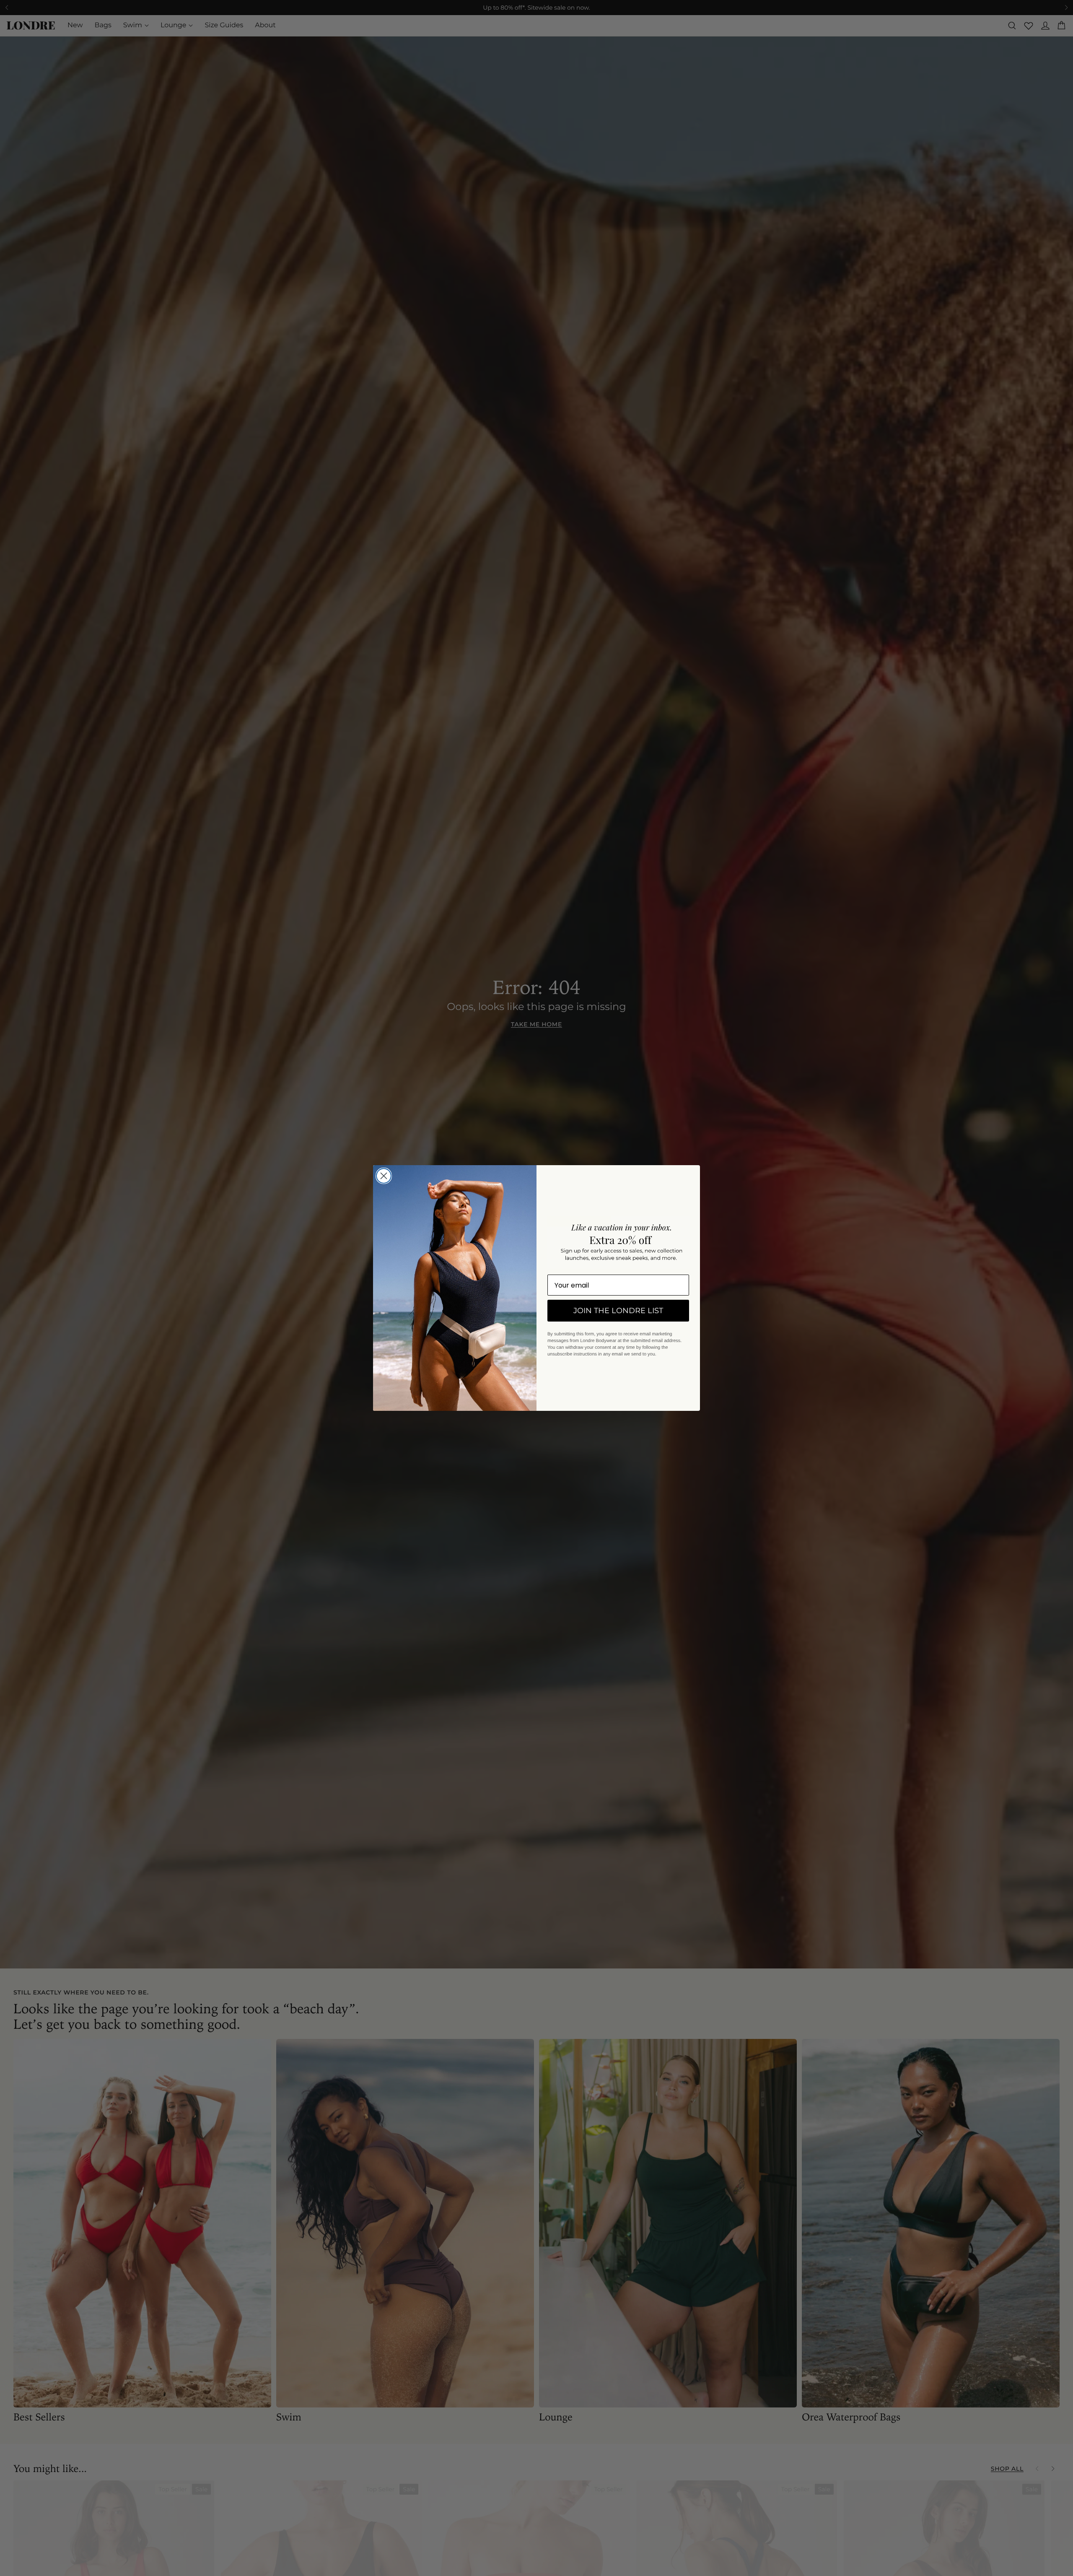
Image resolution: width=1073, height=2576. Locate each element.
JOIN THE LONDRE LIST (618, 1311)
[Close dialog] (384, 1176)
